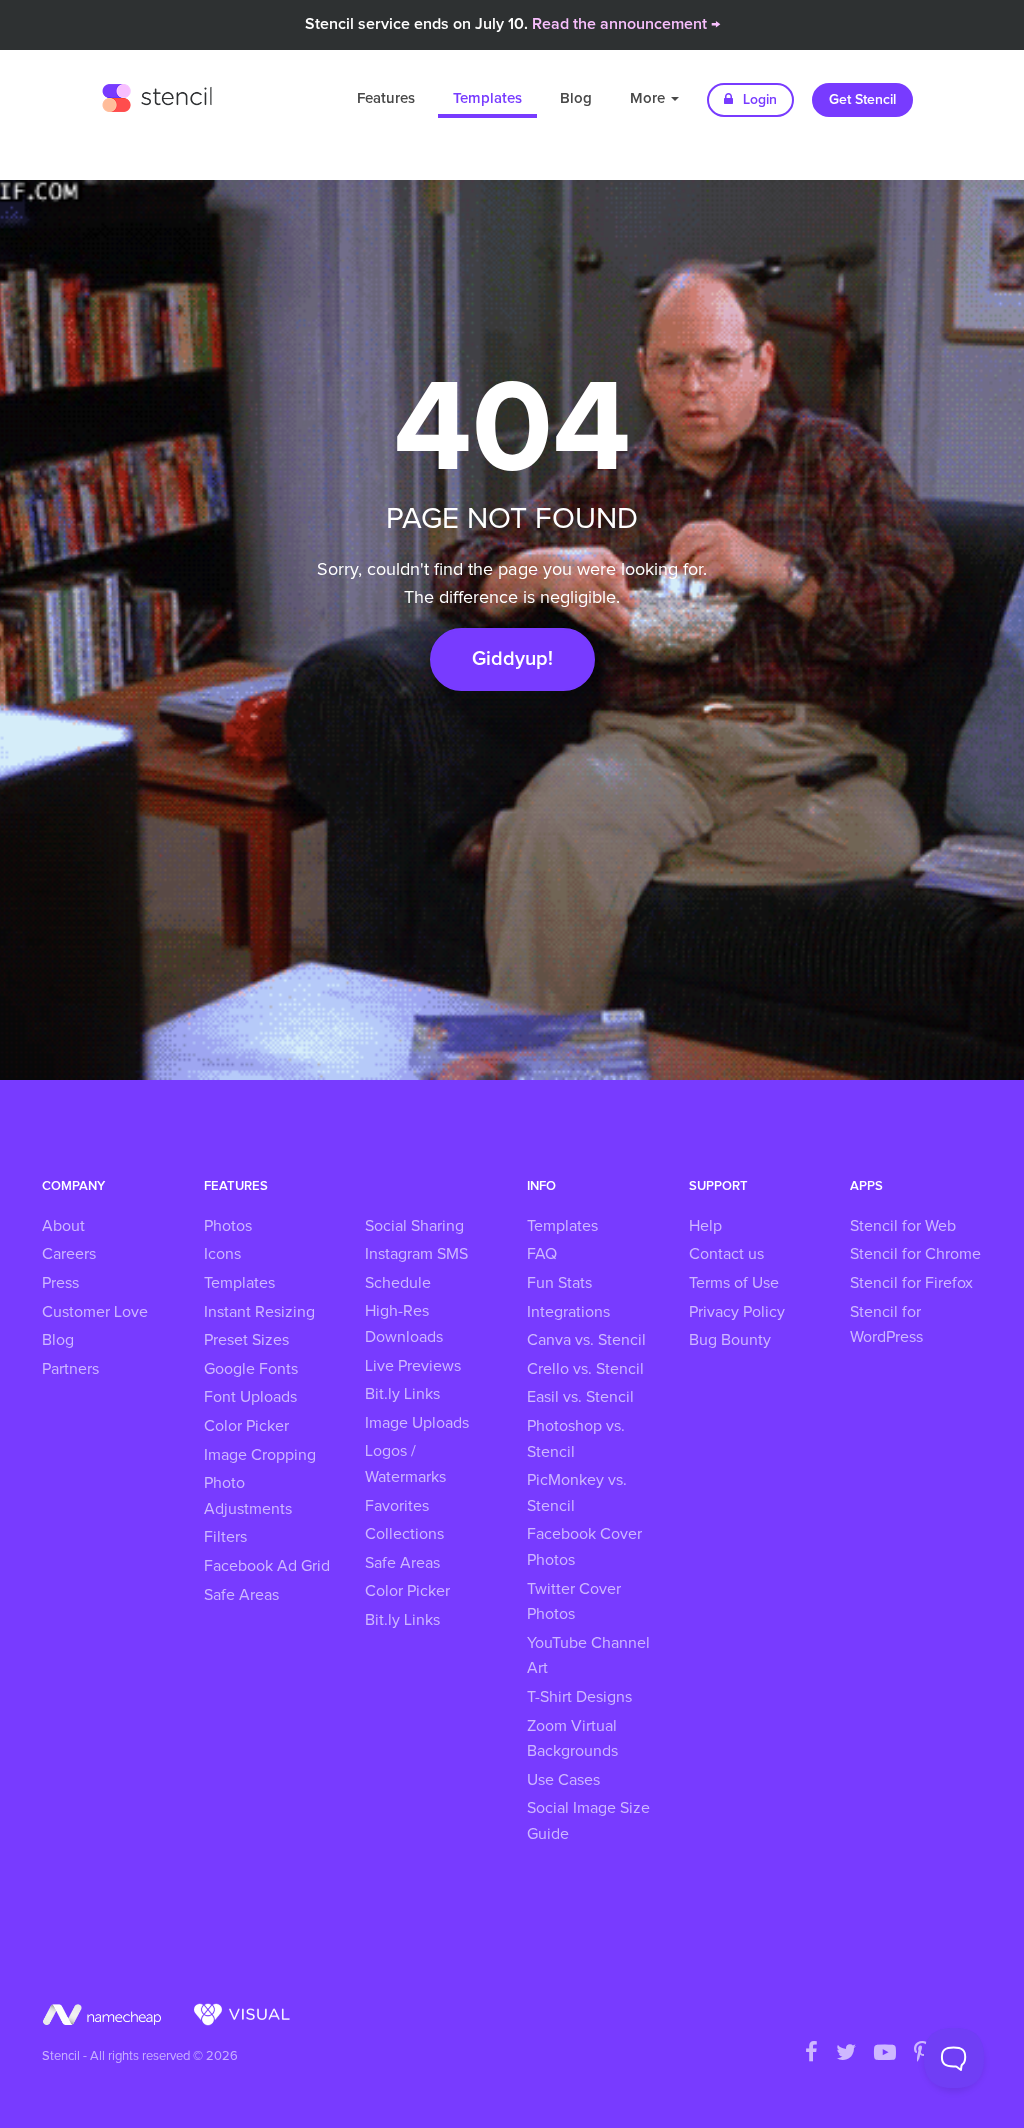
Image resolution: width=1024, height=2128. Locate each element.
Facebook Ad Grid (267, 1566)
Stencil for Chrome (915, 1254)
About (63, 1226)
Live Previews (413, 1366)
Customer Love (95, 1312)
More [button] (649, 98)
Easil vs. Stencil (580, 1397)
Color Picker (246, 1426)
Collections (404, 1534)
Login (758, 100)
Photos (228, 1226)
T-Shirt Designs (579, 1697)
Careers (69, 1254)
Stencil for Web (903, 1226)
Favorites (397, 1506)
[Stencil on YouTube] (885, 2054)
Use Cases (563, 1780)
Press (60, 1283)
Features (386, 98)
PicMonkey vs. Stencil (577, 1493)
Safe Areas (241, 1595)
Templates (487, 98)
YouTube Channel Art (588, 1656)
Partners (70, 1369)
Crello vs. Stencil (585, 1369)
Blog (576, 98)
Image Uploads (417, 1423)
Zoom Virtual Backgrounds (572, 1739)
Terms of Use (734, 1283)
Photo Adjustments (248, 1496)
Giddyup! (512, 659)
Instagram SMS (416, 1254)
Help (705, 1226)
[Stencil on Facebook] (811, 2054)
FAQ (542, 1254)
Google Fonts (251, 1369)
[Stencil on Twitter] (846, 2054)
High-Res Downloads (404, 1324)
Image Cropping (260, 1455)
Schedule (398, 1283)
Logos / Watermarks (405, 1464)
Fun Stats (559, 1283)
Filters (225, 1537)
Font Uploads (250, 1397)
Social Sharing (414, 1226)
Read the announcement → (626, 24)
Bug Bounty (730, 1340)
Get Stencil (862, 100)
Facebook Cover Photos (584, 1547)
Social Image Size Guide (588, 1821)
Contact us (726, 1254)
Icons (222, 1254)
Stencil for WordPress (886, 1325)
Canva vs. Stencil (586, 1340)
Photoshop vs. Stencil (576, 1439)
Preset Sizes (246, 1340)
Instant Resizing (259, 1312)
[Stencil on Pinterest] (922, 2054)
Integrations (568, 1312)
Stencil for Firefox (911, 1283)
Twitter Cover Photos (574, 1602)
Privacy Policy (737, 1312)
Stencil (157, 95)
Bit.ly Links (402, 1394)
